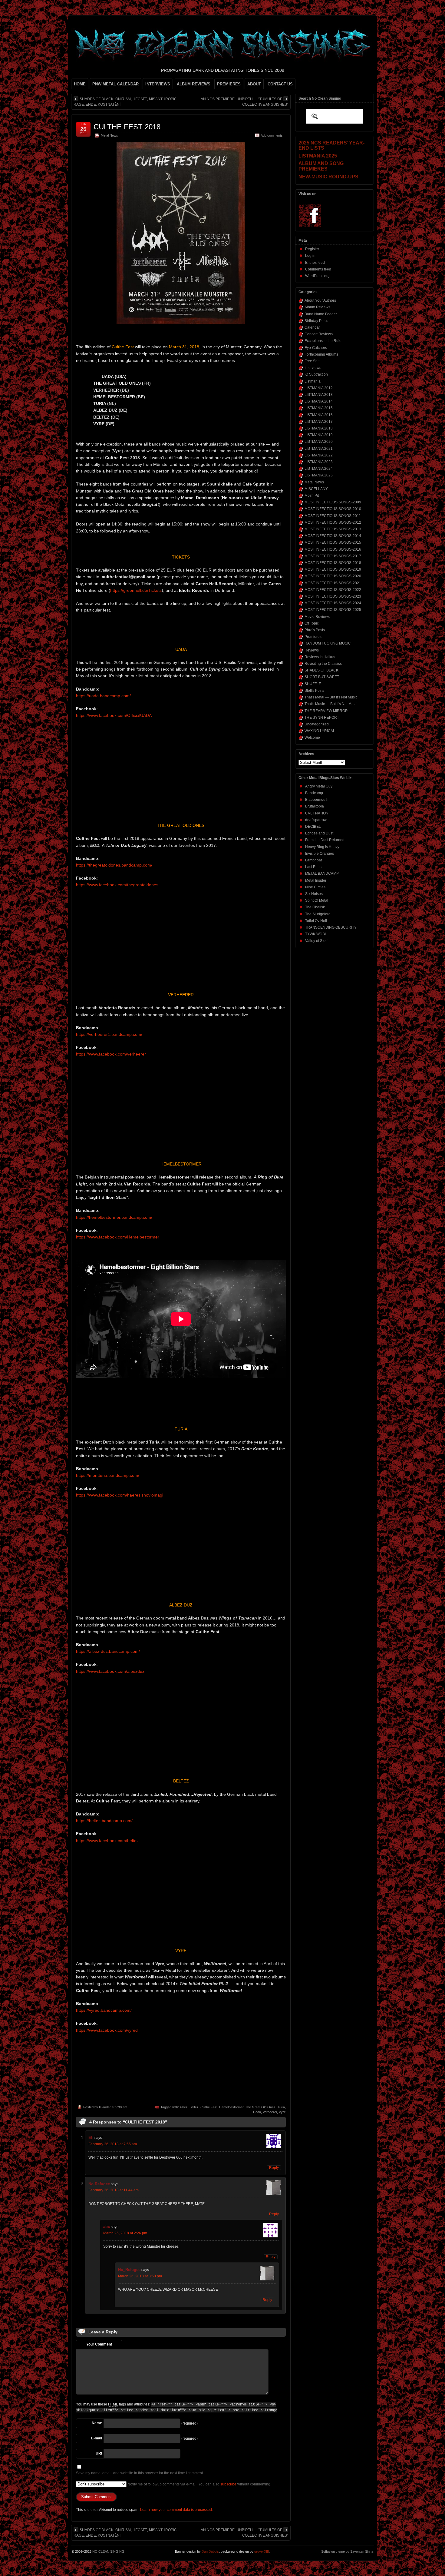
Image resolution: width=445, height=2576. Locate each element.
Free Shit (312, 361)
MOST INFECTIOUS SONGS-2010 (333, 509)
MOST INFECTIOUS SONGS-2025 (333, 610)
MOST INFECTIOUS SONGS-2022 (333, 590)
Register (312, 249)
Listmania (313, 381)
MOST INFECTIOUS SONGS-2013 (333, 529)
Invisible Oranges (320, 854)
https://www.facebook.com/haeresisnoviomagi (120, 1495)
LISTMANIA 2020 (319, 442)
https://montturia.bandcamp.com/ (108, 1475)
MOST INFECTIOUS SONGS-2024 (333, 603)
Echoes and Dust (319, 833)
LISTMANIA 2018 (319, 428)
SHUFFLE (313, 684)
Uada (257, 2112)
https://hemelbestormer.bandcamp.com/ (114, 1217)
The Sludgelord (318, 914)
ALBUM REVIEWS (194, 84)
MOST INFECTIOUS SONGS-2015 (333, 542)
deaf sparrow (316, 820)
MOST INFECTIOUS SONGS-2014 (333, 536)
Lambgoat (313, 860)
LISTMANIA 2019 (319, 435)
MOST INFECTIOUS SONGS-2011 (333, 516)
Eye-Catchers (316, 348)
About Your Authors (320, 300)
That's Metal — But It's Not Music (331, 697)
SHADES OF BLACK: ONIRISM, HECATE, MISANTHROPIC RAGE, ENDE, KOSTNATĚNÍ (125, 102)
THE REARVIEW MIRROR (326, 711)
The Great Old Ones (260, 2107)
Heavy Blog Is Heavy (322, 847)
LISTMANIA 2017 (319, 422)
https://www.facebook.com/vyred (107, 2030)
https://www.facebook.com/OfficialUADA (114, 715)
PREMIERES (229, 84)
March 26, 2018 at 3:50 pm (140, 2276)
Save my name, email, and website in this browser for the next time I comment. (140, 2473)
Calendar (312, 327)
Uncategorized (317, 724)
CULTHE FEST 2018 (127, 127)
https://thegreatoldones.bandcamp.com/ (114, 865)
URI (99, 2453)
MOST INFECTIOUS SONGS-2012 (333, 522)
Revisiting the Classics (323, 664)
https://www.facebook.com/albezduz (110, 1671)
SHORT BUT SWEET (322, 677)
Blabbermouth (317, 800)
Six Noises (314, 894)
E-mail (97, 2438)
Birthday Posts (316, 321)
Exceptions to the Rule (323, 341)
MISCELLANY (316, 489)
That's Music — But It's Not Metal (331, 704)
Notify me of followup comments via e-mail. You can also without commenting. (199, 2484)
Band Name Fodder (321, 314)
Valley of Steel (317, 941)
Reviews (312, 650)
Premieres (313, 637)
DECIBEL (313, 827)
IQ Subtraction (316, 374)
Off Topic (312, 623)
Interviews (313, 368)
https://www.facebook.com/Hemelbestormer (118, 1237)
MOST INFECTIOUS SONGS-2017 (333, 556)
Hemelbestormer (231, 2107)
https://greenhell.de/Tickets (136, 590)
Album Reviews (317, 307)
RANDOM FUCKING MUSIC (328, 643)
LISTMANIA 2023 (319, 462)
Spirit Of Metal (317, 900)
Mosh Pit (312, 496)
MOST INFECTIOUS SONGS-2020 (333, 576)
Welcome (312, 738)
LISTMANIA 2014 (319, 401)
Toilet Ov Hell (316, 921)
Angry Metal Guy (319, 786)
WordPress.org (317, 276)
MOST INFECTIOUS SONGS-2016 (333, 549)
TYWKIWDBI (315, 934)
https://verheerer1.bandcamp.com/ (109, 1034)
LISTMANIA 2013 (319, 395)
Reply (274, 2168)
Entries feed (315, 263)
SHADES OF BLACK (321, 670)
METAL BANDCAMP (322, 874)
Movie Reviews (317, 617)
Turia (281, 2107)
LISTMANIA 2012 (319, 388)
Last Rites (313, 867)
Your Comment (99, 2344)
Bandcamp (314, 793)
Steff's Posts (314, 691)
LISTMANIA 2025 (319, 475)
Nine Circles (315, 887)
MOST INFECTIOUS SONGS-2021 (333, 583)
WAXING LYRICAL (320, 731)
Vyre (282, 2112)
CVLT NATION (317, 813)
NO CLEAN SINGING (108, 2551)
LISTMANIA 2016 (319, 415)
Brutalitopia (315, 806)
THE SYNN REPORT (322, 718)
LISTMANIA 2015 (319, 408)
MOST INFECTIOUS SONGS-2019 (333, 569)
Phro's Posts (315, 630)
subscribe (228, 2484)
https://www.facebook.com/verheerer (111, 1054)
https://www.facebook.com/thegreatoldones (117, 885)
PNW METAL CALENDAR (115, 84)
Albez (184, 2107)
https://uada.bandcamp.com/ (103, 696)
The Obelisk (315, 907)
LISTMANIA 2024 (319, 469)
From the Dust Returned (325, 840)
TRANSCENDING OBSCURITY (331, 927)
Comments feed (318, 269)
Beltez (194, 2107)
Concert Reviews (319, 334)
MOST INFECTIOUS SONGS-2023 (333, 596)
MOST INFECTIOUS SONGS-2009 (333, 502)
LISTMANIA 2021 (319, 449)
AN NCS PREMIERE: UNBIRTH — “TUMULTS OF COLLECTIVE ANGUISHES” (244, 102)
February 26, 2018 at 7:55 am (113, 2144)
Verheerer (270, 2112)
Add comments (272, 135)
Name (97, 2423)
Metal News (109, 135)
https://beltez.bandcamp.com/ (104, 1821)
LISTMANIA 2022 (319, 455)
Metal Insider (316, 880)
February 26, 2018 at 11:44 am (114, 2190)
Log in (310, 256)
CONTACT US (280, 84)
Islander (105, 2107)
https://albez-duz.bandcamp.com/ (108, 1651)
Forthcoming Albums (321, 354)
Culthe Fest (209, 2107)
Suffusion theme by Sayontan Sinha (347, 2551)
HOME (80, 84)
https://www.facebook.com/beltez (107, 1841)
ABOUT (254, 84)
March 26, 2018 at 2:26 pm (125, 2233)
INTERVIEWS (158, 84)
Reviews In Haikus (320, 657)
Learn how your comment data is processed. (176, 2510)
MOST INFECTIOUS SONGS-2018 (333, 563)
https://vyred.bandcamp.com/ (104, 2010)
